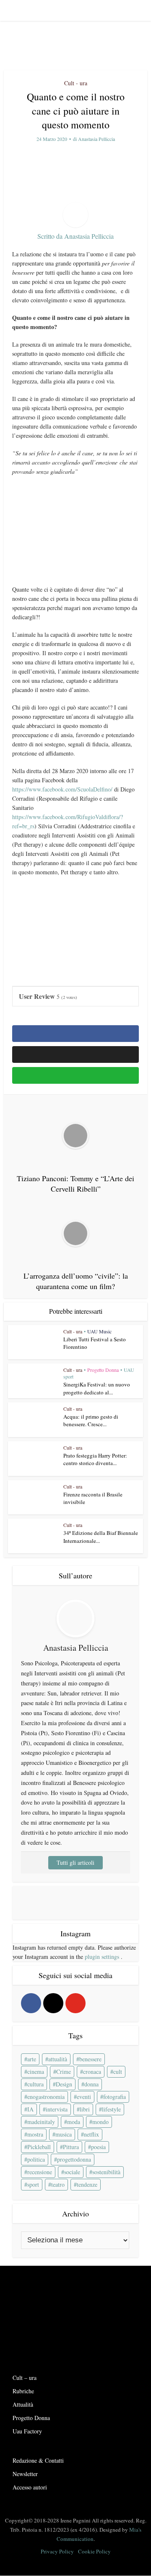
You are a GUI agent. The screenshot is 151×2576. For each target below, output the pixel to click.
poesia (98, 2147)
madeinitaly (41, 2122)
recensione (40, 2172)
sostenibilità (106, 2172)
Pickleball (39, 2147)
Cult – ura (25, 2378)
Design (64, 2084)
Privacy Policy (57, 2551)
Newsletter (25, 2474)
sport (33, 2184)
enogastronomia (46, 2097)
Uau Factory (27, 2431)
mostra (35, 2134)
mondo (100, 2122)
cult (118, 2072)
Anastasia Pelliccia (96, 139)
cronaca (92, 2072)
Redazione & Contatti (38, 2460)
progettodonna (74, 2159)
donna (91, 2084)
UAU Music (99, 1331)
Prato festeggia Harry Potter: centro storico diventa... (95, 1459)
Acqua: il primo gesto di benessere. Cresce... (91, 1420)
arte (32, 2059)
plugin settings (103, 1957)
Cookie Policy (94, 2551)
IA (30, 2109)
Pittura (71, 2147)
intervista (57, 2109)
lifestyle (111, 2109)
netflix (91, 2134)
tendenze (87, 2184)
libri (85, 2109)
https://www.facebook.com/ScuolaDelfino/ (62, 789)
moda (74, 2122)
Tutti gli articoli (75, 1862)
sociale (72, 2172)
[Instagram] (53, 2003)
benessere (90, 2059)
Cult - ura (76, 83)
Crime (64, 2072)
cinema (36, 2072)
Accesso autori (30, 2487)
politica (36, 2159)
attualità (58, 2059)
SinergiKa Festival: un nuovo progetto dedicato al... (97, 1388)
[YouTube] (75, 2003)
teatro (58, 2184)
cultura (35, 2084)
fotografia (115, 2097)
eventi (84, 2097)
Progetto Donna (103, 1370)
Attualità (23, 2404)
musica (64, 2134)
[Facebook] (31, 2003)
